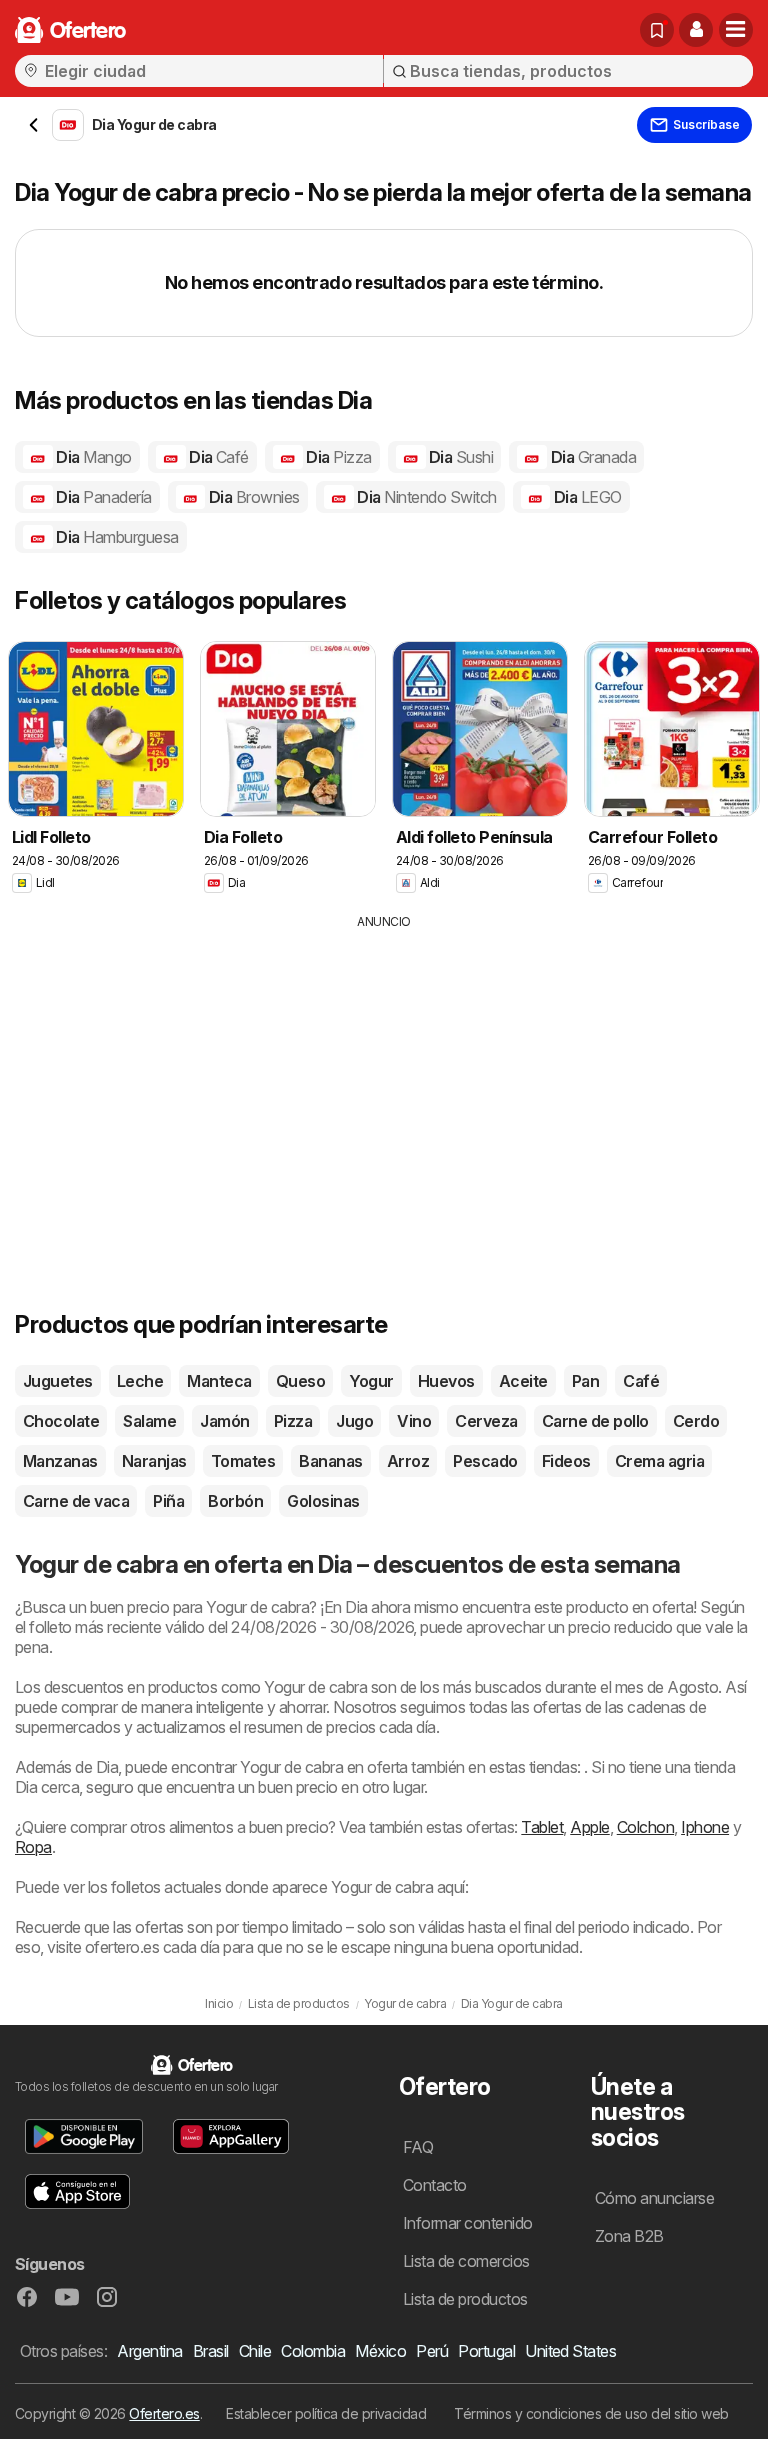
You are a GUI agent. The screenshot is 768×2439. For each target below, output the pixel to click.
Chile (255, 2351)
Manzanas (60, 1461)
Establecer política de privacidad (326, 2413)
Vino (414, 1421)
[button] (696, 30)
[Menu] (736, 30)
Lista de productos (465, 2299)
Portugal (486, 2351)
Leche (140, 1381)
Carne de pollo (595, 1421)
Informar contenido (468, 2223)
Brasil (211, 2351)
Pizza (293, 1421)
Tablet (542, 1827)
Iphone (705, 1827)
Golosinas (323, 1501)
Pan (585, 1381)
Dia (92, 457)
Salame (149, 1421)
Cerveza (486, 1421)
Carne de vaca (76, 1501)
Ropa (33, 1847)
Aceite (523, 1381)
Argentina (149, 2351)
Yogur (371, 1381)
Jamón (224, 1421)
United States (570, 2351)
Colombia (313, 2351)
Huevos (446, 1381)
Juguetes (58, 1381)
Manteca (219, 1381)
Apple (589, 1827)
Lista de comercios (466, 2261)
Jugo (354, 1421)
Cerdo (696, 1421)
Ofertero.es (164, 2413)
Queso (300, 1381)
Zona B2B (629, 2236)
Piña (168, 1501)
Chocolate (61, 1421)
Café (641, 1381)
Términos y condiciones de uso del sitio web (591, 2413)
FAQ (418, 2147)
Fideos (566, 1461)
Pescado (485, 1461)
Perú (432, 2351)
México (380, 2351)
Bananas (330, 1461)
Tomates (243, 1461)
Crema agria (659, 1461)
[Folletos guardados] (657, 30)
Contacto (435, 2185)
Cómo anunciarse (654, 2198)
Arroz (408, 1461)
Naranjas (154, 1461)
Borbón (235, 1501)
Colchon (645, 1827)
